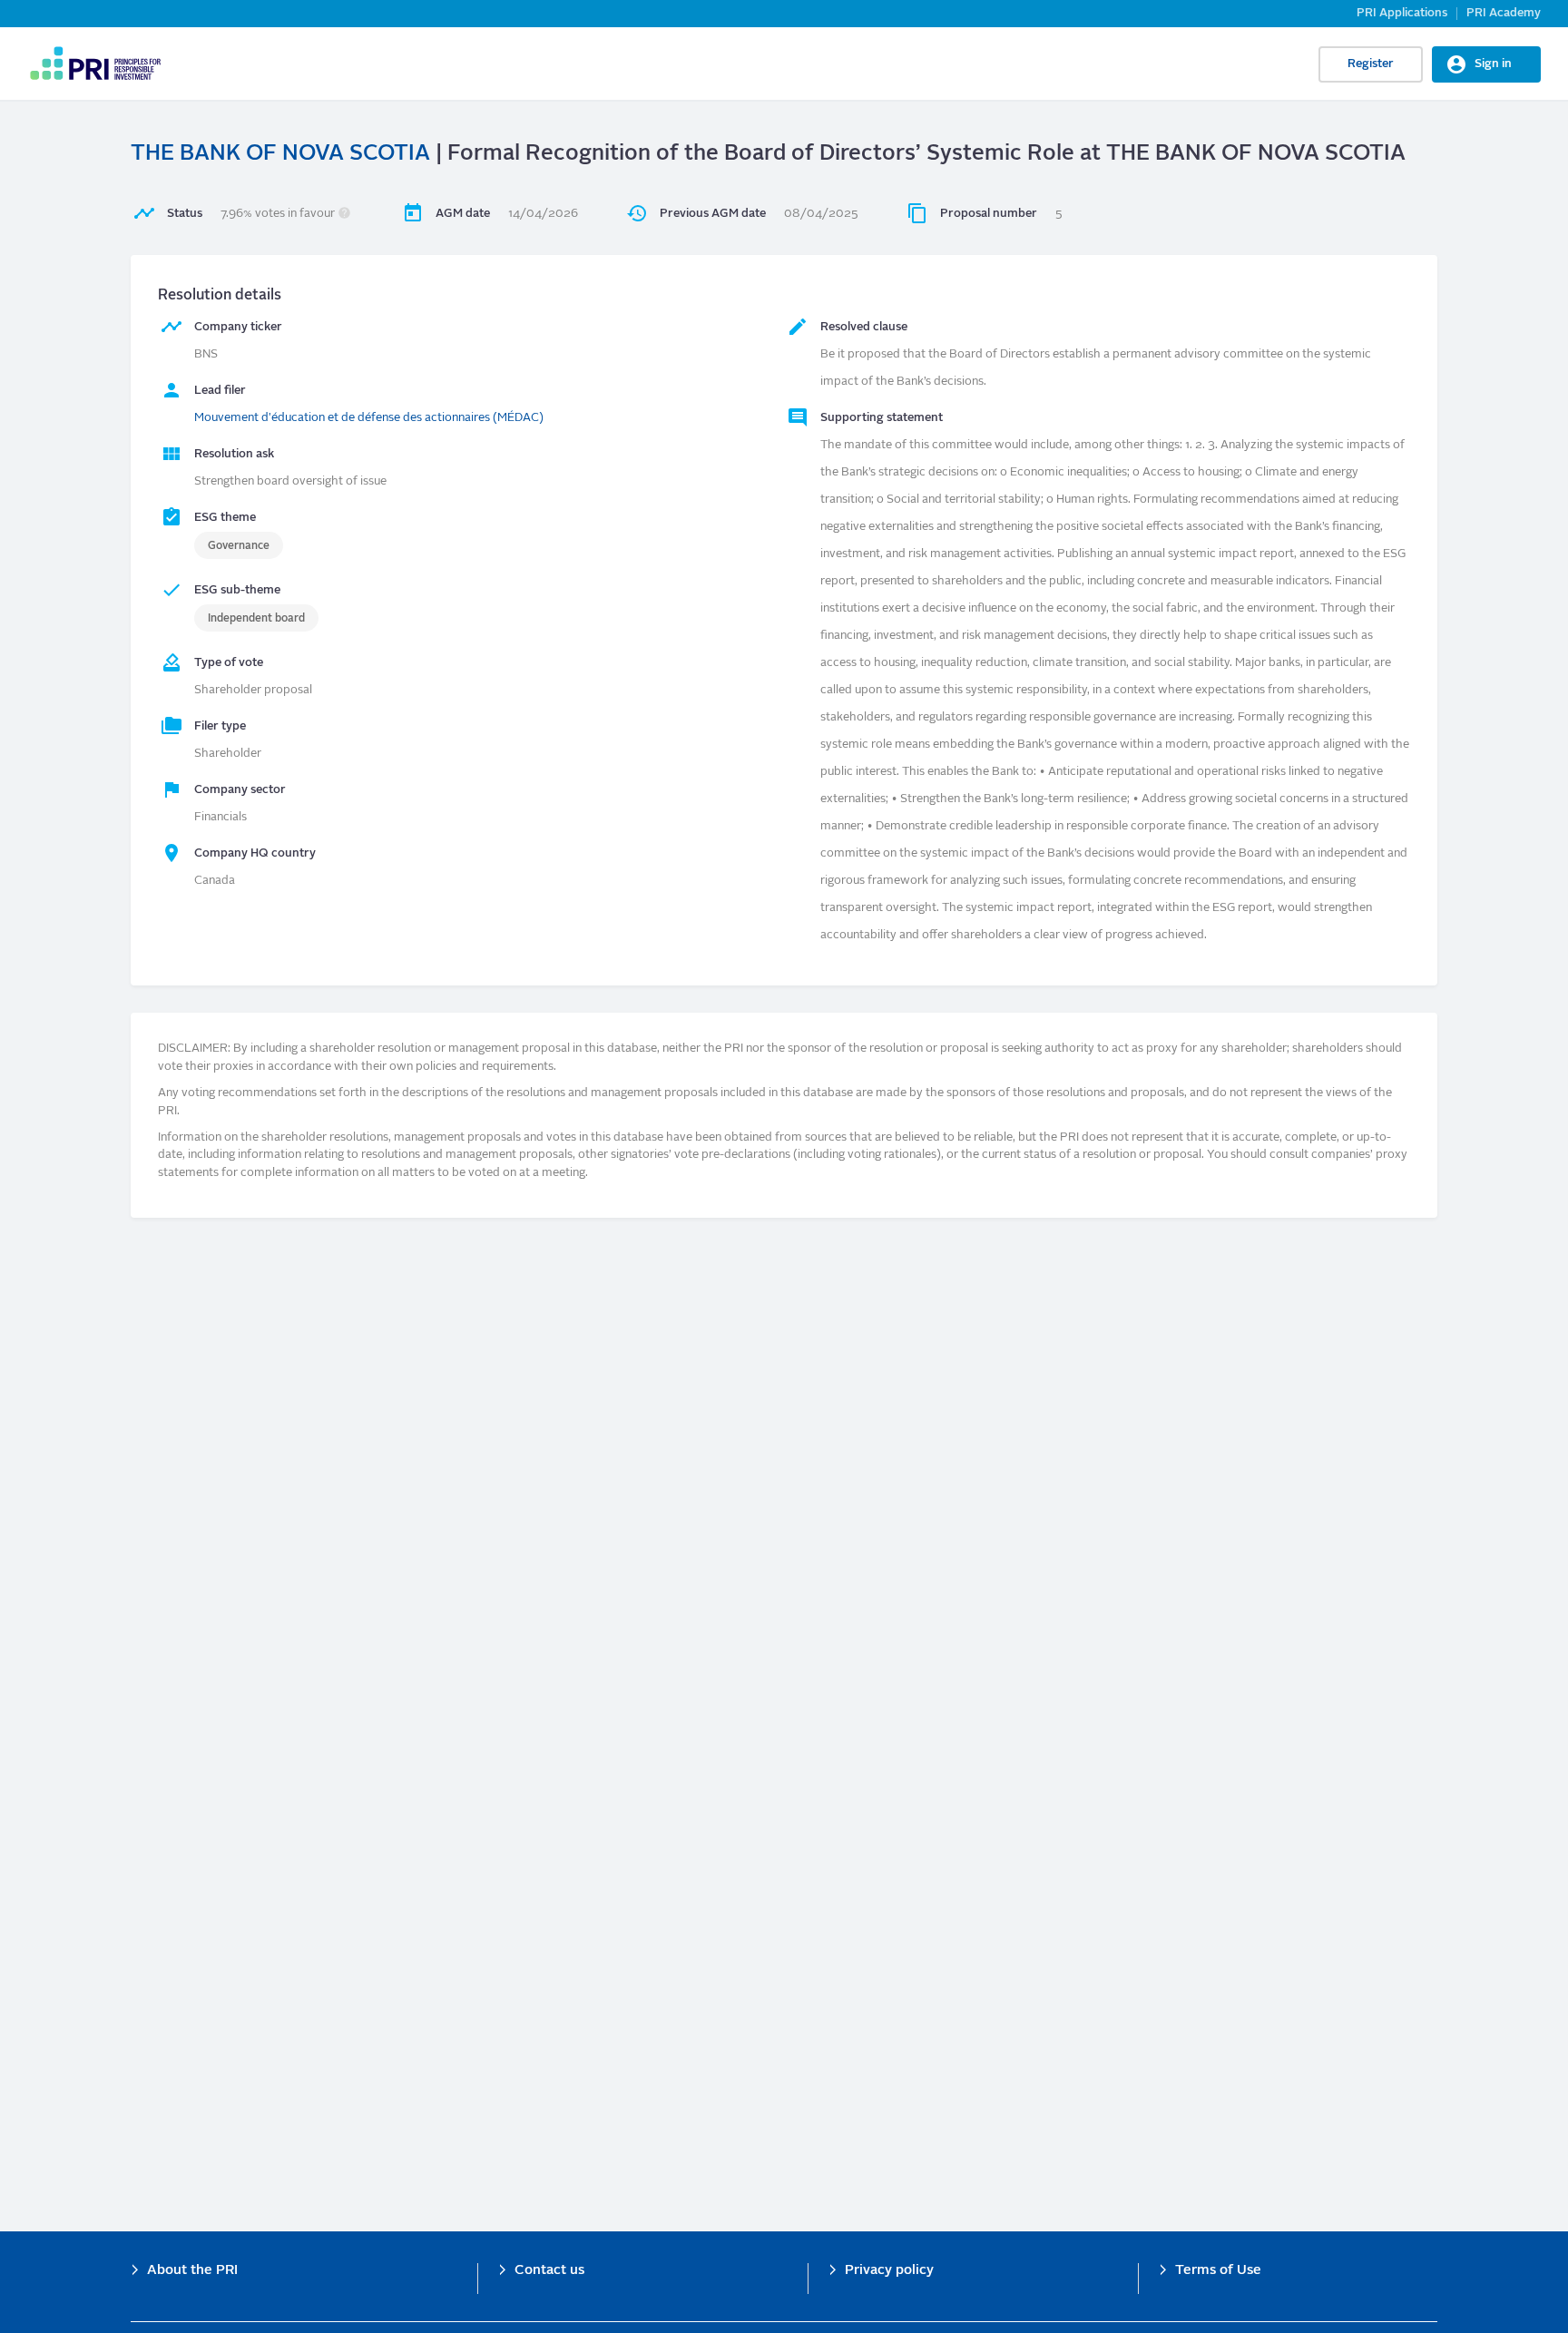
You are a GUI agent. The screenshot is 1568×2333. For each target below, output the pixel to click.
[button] (344, 214)
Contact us (549, 2271)
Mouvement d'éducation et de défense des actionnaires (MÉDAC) (369, 418)
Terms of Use (1218, 2271)
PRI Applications (1402, 13)
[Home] (95, 64)
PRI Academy (1504, 13)
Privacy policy (889, 2271)
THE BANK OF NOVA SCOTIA (280, 154)
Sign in (1493, 64)
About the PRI (192, 2271)
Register (1371, 64)
